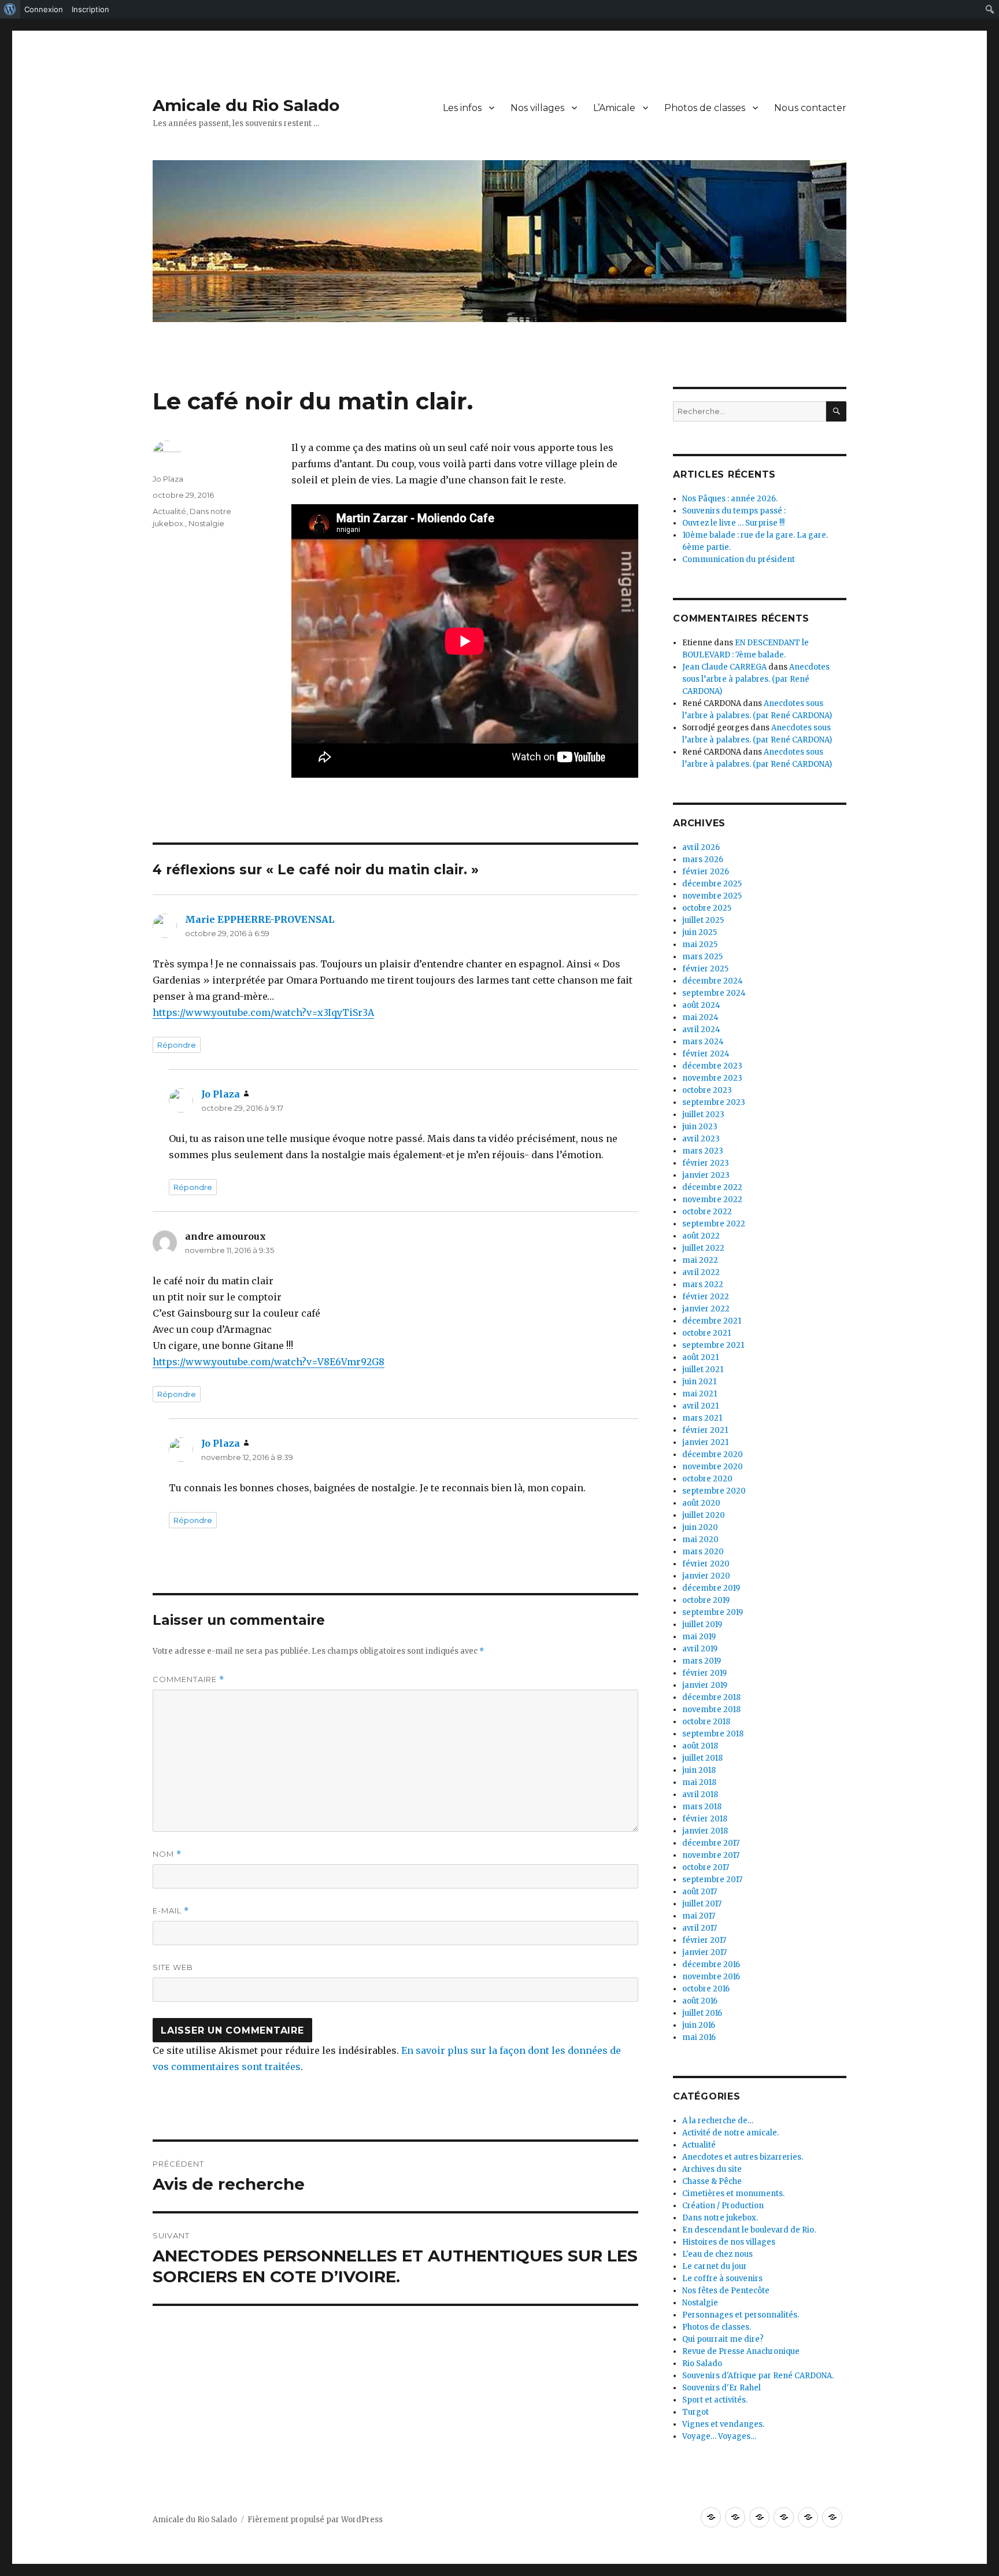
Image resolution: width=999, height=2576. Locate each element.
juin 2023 (700, 1127)
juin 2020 (700, 1527)
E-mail (171, 1911)
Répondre (177, 1045)
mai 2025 (700, 945)
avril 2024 (701, 1030)
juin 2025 (700, 932)
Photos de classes (705, 108)
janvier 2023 (706, 1175)
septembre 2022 (714, 1224)
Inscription (90, 9)
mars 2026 (703, 860)
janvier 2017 (704, 1952)
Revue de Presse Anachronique (741, 2351)
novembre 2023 (712, 1078)
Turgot (695, 2412)
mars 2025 (702, 957)
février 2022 (706, 1297)
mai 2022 (700, 1260)
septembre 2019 (713, 1612)
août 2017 (700, 1892)
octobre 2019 (706, 1600)
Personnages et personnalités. (741, 2315)
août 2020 (701, 1503)
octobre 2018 (706, 1722)
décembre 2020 (713, 1455)
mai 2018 (699, 1782)
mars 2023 (703, 1151)
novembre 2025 (712, 896)
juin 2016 (699, 2025)
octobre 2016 (706, 1989)
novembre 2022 (712, 1200)
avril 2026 (701, 847)
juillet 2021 (703, 1370)
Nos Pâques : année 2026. (730, 499)
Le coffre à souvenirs (722, 2279)
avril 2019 (700, 1649)
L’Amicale (614, 108)
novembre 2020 (713, 1467)
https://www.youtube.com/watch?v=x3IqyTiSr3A (263, 1012)
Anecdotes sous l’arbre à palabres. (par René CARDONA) (756, 679)
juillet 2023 (703, 1115)
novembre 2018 (711, 1710)
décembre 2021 (712, 1321)
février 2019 (704, 1673)
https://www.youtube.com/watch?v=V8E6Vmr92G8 (269, 1362)
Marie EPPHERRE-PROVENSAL (260, 919)
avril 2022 (701, 1272)
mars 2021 (702, 1418)
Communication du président (739, 559)
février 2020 (706, 1564)
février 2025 (705, 969)
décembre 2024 (713, 981)
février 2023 (706, 1163)
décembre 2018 (711, 1697)
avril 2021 (700, 1406)
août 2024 (701, 1005)
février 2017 (704, 1940)
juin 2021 (699, 1382)
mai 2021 (700, 1394)
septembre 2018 (713, 1734)
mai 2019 (699, 1637)
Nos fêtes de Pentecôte (726, 2291)
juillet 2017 (702, 1904)
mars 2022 (703, 1285)
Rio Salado (702, 2364)
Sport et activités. (715, 2400)
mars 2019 (702, 1661)
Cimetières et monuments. (733, 2194)
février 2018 (705, 1819)
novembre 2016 (711, 1977)
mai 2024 (700, 1017)
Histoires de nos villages (729, 2242)
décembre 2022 (712, 1187)
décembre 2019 (711, 1588)
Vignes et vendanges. (723, 2424)
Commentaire (188, 1679)
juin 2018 (699, 1770)
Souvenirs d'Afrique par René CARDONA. (758, 2376)
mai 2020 (700, 1540)
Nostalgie (206, 523)
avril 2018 (700, 1795)
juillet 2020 (704, 1515)
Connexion (44, 9)
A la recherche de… (718, 2121)
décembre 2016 (711, 1965)
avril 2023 (701, 1139)
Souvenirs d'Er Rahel (721, 2388)
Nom (167, 1854)
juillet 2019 (702, 1625)
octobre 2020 (707, 1479)
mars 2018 (702, 1807)
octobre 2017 (706, 1867)
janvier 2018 (705, 1831)
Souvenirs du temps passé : (734, 511)
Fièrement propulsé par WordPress (315, 2520)
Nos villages (537, 108)
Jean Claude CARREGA (724, 667)
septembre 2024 (714, 993)
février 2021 (705, 1430)
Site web (173, 1967)
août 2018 (700, 1746)
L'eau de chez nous (717, 2254)
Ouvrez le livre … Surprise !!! (733, 523)
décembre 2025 (712, 884)
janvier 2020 (706, 1576)
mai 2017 (699, 1916)
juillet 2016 (702, 2013)
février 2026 (706, 872)
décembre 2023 (712, 1066)
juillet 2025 (703, 920)
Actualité (169, 511)
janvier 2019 (705, 1685)
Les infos (462, 108)
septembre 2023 (714, 1102)
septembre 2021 (713, 1345)
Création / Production (723, 2206)
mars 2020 (703, 1552)
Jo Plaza (168, 479)
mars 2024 (703, 1042)
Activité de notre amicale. (730, 2133)
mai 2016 (699, 2037)
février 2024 (706, 1054)
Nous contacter (810, 108)
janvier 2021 (705, 1442)
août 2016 (700, 2001)
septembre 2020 (714, 1491)
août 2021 (700, 1357)
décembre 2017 (711, 1843)
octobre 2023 (707, 1090)
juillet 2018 (702, 1758)
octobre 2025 (707, 908)
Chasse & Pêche (712, 2181)
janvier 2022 (706, 1309)
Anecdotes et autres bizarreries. (743, 2157)
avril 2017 (700, 1928)
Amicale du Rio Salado (246, 105)
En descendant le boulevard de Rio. (749, 2230)
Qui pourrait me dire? (723, 2339)
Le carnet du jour (715, 2266)
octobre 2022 (707, 1212)
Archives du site (712, 2169)
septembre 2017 (712, 1880)
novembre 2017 (711, 1855)
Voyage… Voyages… (719, 2436)
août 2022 (701, 1236)
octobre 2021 (706, 1333)
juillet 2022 (703, 1248)
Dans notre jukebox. (720, 2218)
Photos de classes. (717, 2327)
